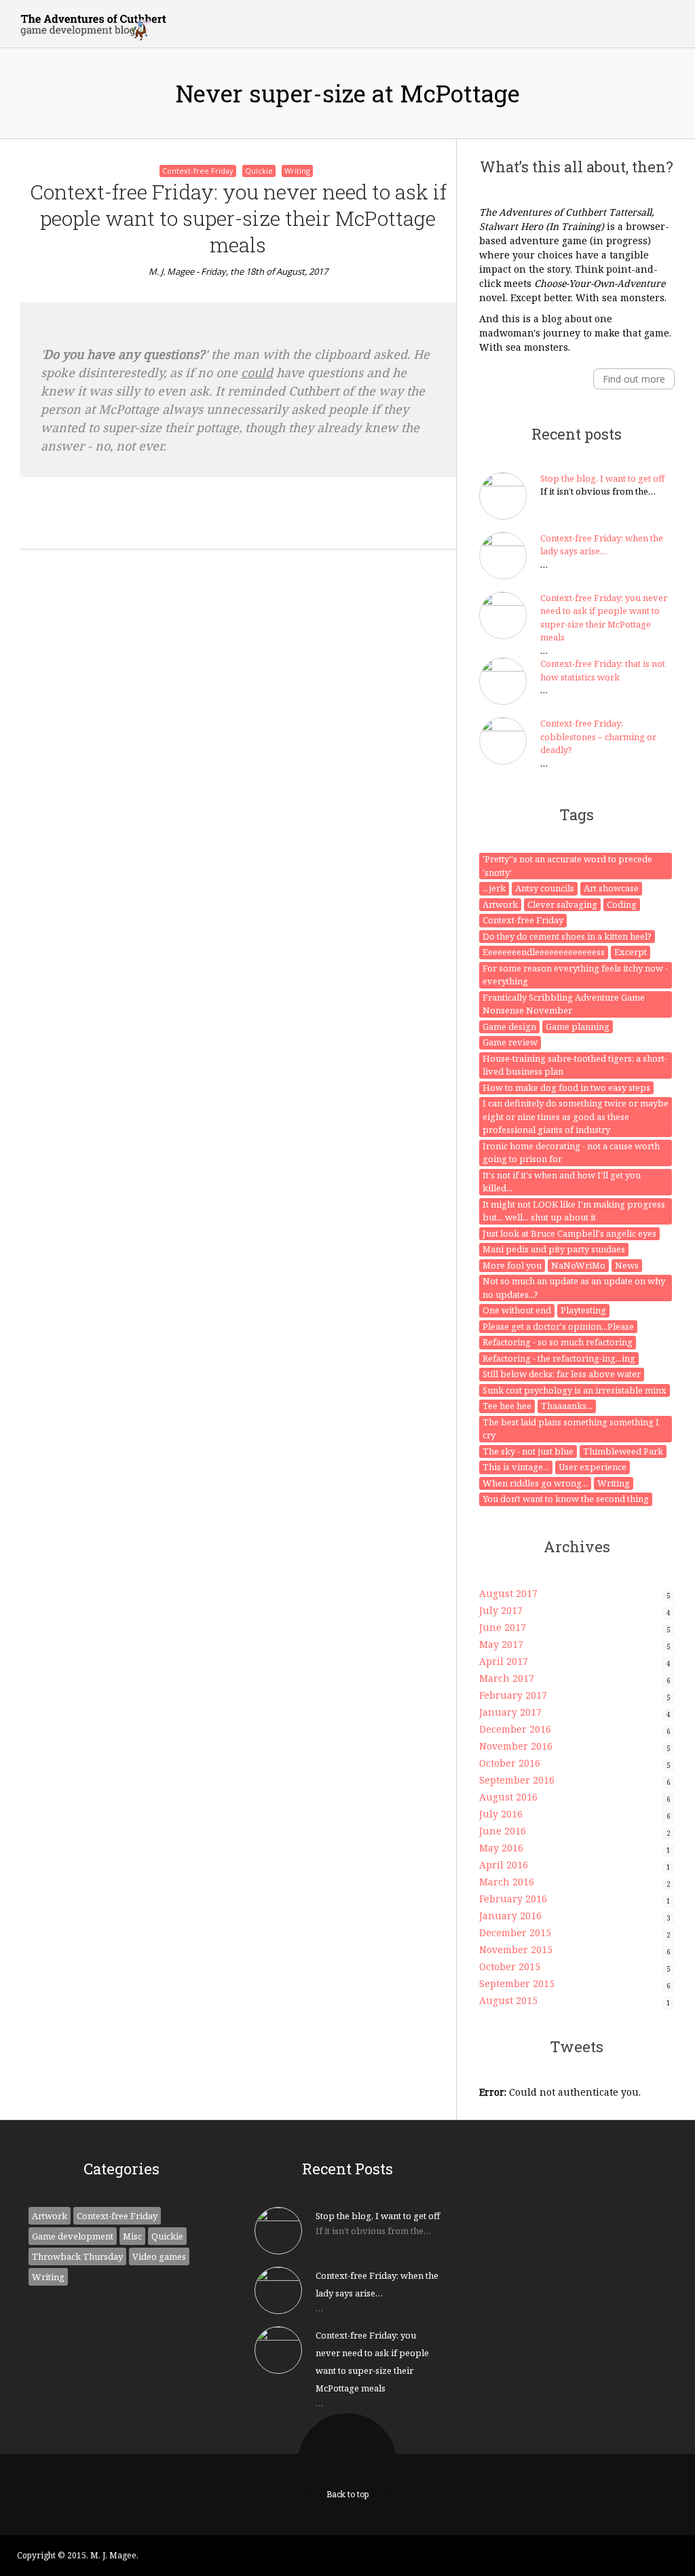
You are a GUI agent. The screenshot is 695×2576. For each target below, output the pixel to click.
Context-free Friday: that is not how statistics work (603, 670)
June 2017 (503, 1627)
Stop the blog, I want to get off (602, 478)
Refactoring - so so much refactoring (558, 1342)
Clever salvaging (562, 904)
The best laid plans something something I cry (571, 1429)
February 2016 (513, 1899)
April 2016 (504, 1865)
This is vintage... (516, 1467)
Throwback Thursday (77, 2256)
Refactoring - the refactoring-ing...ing (559, 1358)
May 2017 (501, 1644)
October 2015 (510, 1966)
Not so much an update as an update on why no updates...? (574, 1288)
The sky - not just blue (528, 1451)
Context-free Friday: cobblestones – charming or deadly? (598, 736)
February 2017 (513, 1695)
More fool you (512, 1265)
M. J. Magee (171, 271)
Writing (297, 171)
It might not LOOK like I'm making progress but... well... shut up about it (574, 1211)
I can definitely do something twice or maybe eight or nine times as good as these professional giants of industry (576, 1116)
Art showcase (611, 888)
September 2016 (517, 1780)
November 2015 (516, 1949)
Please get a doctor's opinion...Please (558, 1326)
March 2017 (507, 1678)
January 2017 (510, 1712)
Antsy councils (545, 888)
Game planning (578, 1026)
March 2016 (507, 1882)
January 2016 (510, 1916)
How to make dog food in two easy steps (566, 1088)
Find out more (634, 379)
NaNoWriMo (578, 1265)
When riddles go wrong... (535, 1483)
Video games (159, 2256)
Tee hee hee (507, 1406)
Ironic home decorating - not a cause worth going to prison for (571, 1153)
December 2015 (515, 1933)
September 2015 (517, 1983)
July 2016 (501, 1814)
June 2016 (503, 1831)
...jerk (494, 888)
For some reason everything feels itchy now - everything (575, 975)
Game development (73, 2236)
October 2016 (510, 1763)
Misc (132, 2236)
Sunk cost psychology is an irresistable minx (575, 1390)
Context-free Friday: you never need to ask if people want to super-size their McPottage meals (238, 218)
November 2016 (516, 1746)
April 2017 (504, 1661)
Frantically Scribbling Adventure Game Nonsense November (564, 1004)
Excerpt (631, 952)
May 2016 (501, 1848)
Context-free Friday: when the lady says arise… (602, 545)
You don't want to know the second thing (566, 1499)
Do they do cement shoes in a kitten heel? (567, 936)
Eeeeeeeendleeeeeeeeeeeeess (544, 952)
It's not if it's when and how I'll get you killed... (562, 1182)
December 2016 (515, 1729)
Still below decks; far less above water (562, 1374)
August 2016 (508, 1797)
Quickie (259, 171)
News (627, 1265)
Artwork (500, 904)
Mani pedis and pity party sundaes (554, 1249)
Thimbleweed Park (623, 1451)
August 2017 (508, 1593)
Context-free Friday (198, 171)
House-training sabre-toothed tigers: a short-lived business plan (575, 1065)
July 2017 (501, 1610)
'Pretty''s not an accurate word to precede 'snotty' (567, 866)
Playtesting (583, 1310)
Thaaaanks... (567, 1406)
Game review (510, 1042)
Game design (509, 1026)
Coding (622, 904)
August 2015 (508, 2000)
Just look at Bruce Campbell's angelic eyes (569, 1233)
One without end (517, 1310)
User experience (593, 1467)
